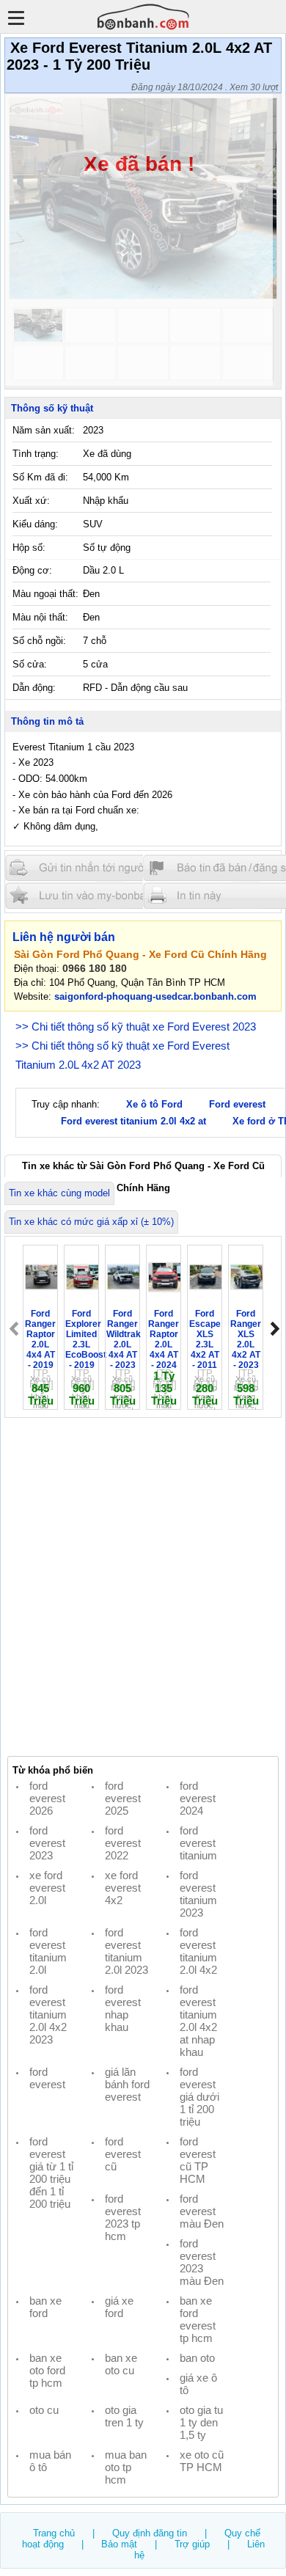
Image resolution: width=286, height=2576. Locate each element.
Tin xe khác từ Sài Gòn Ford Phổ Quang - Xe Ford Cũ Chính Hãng (143, 1169)
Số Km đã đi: (40, 477)
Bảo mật (119, 2544)
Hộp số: (29, 548)
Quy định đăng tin (150, 2533)
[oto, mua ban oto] (143, 17)
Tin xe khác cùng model (59, 1193)
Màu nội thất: (40, 617)
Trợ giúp (192, 2544)
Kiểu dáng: (35, 524)
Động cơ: (32, 570)
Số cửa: (30, 664)
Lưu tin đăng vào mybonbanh (94, 895)
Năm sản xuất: (44, 430)
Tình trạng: (36, 454)
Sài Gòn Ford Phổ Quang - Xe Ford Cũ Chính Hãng (140, 954)
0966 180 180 (95, 968)
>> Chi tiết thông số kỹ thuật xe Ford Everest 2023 (136, 1027)
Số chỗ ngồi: (39, 641)
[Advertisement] (143, 1587)
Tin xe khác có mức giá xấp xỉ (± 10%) (91, 1222)
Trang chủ (54, 2533)
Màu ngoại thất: (45, 594)
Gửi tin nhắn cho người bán (94, 868)
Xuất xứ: (31, 501)
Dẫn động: (34, 688)
